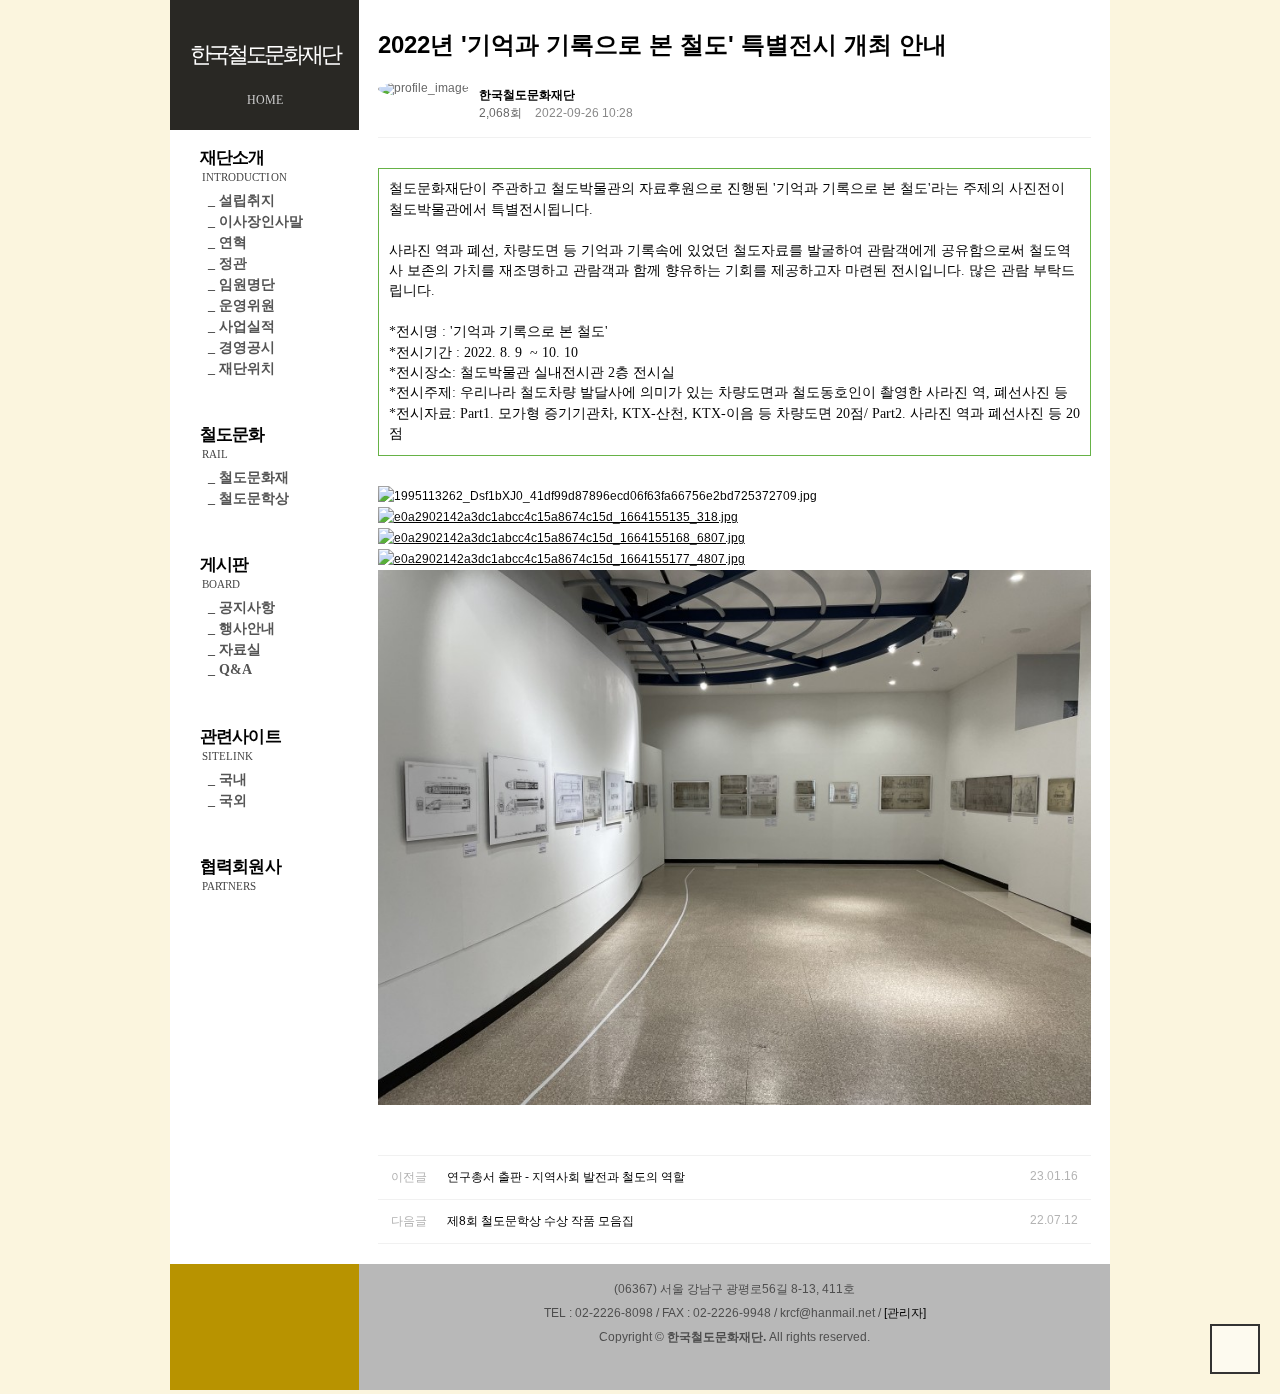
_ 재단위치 (241, 368)
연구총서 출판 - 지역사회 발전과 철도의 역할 (566, 1177)
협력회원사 (240, 874)
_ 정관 (227, 263)
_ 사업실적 (241, 326)
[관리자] (905, 1313)
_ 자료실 (234, 649)
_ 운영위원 (241, 305)
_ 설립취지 (241, 200)
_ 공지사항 (241, 607)
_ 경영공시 (241, 347)
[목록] (1071, 98)
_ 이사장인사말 (255, 221)
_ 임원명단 (241, 284)
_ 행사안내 (241, 628)
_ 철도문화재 (248, 477)
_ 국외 (227, 800)
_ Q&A (230, 669)
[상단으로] (1235, 1349)
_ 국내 (227, 779)
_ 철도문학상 (248, 498)
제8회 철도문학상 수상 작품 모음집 (540, 1221)
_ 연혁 (227, 242)
